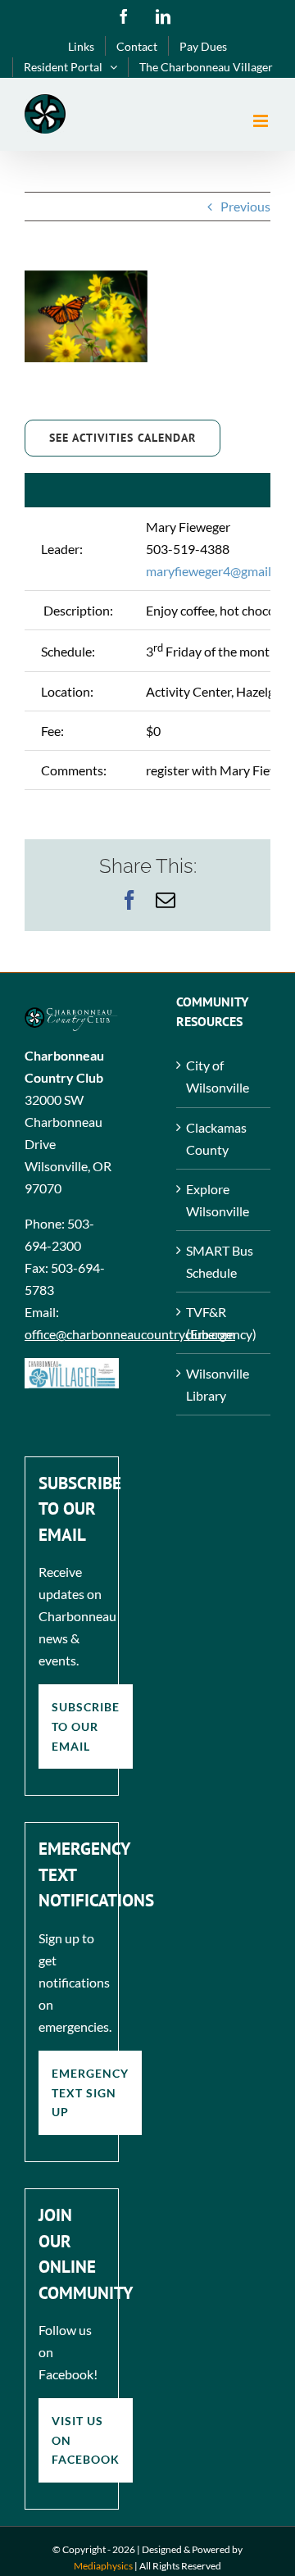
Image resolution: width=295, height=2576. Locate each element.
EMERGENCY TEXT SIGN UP (90, 2092)
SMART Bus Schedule (220, 1261)
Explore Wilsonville (218, 1200)
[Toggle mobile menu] (262, 121)
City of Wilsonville (218, 1076)
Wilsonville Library (218, 1384)
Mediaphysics (103, 2566)
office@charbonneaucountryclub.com (130, 1334)
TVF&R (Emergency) (221, 1323)
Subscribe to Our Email (86, 1726)
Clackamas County (216, 1138)
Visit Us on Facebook (86, 2440)
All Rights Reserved (180, 2566)
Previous (245, 206)
